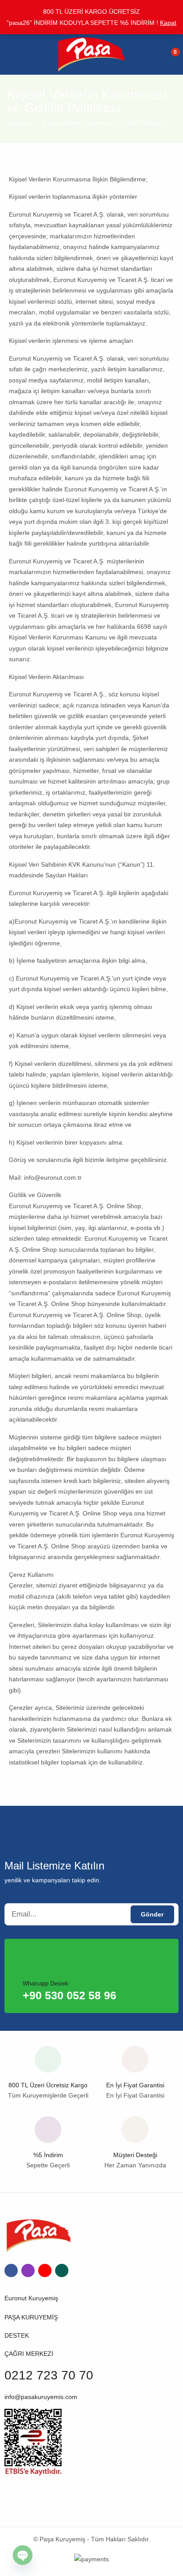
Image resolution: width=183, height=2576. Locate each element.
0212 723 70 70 (49, 2375)
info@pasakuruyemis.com (41, 2397)
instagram (28, 2271)
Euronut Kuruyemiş (31, 2298)
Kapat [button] (168, 23)
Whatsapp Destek (46, 1983)
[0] (170, 54)
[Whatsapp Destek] (37, 1959)
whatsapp (62, 2271)
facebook (11, 2271)
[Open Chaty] (23, 2555)
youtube (45, 2271)
